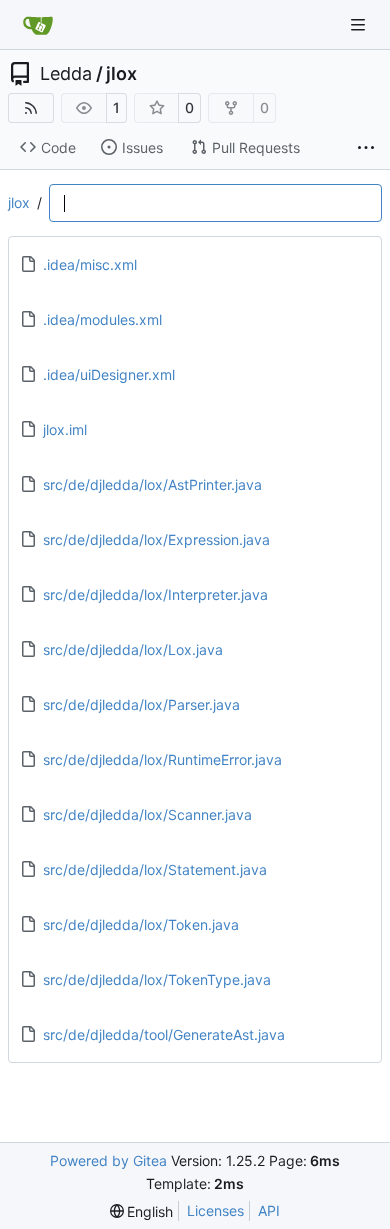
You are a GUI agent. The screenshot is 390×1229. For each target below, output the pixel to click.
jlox (121, 74)
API (269, 1210)
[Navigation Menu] (360, 24)
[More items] (366, 148)
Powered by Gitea (108, 1160)
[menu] (142, 1211)
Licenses (215, 1210)
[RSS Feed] (31, 108)
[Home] (38, 25)
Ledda (66, 74)
